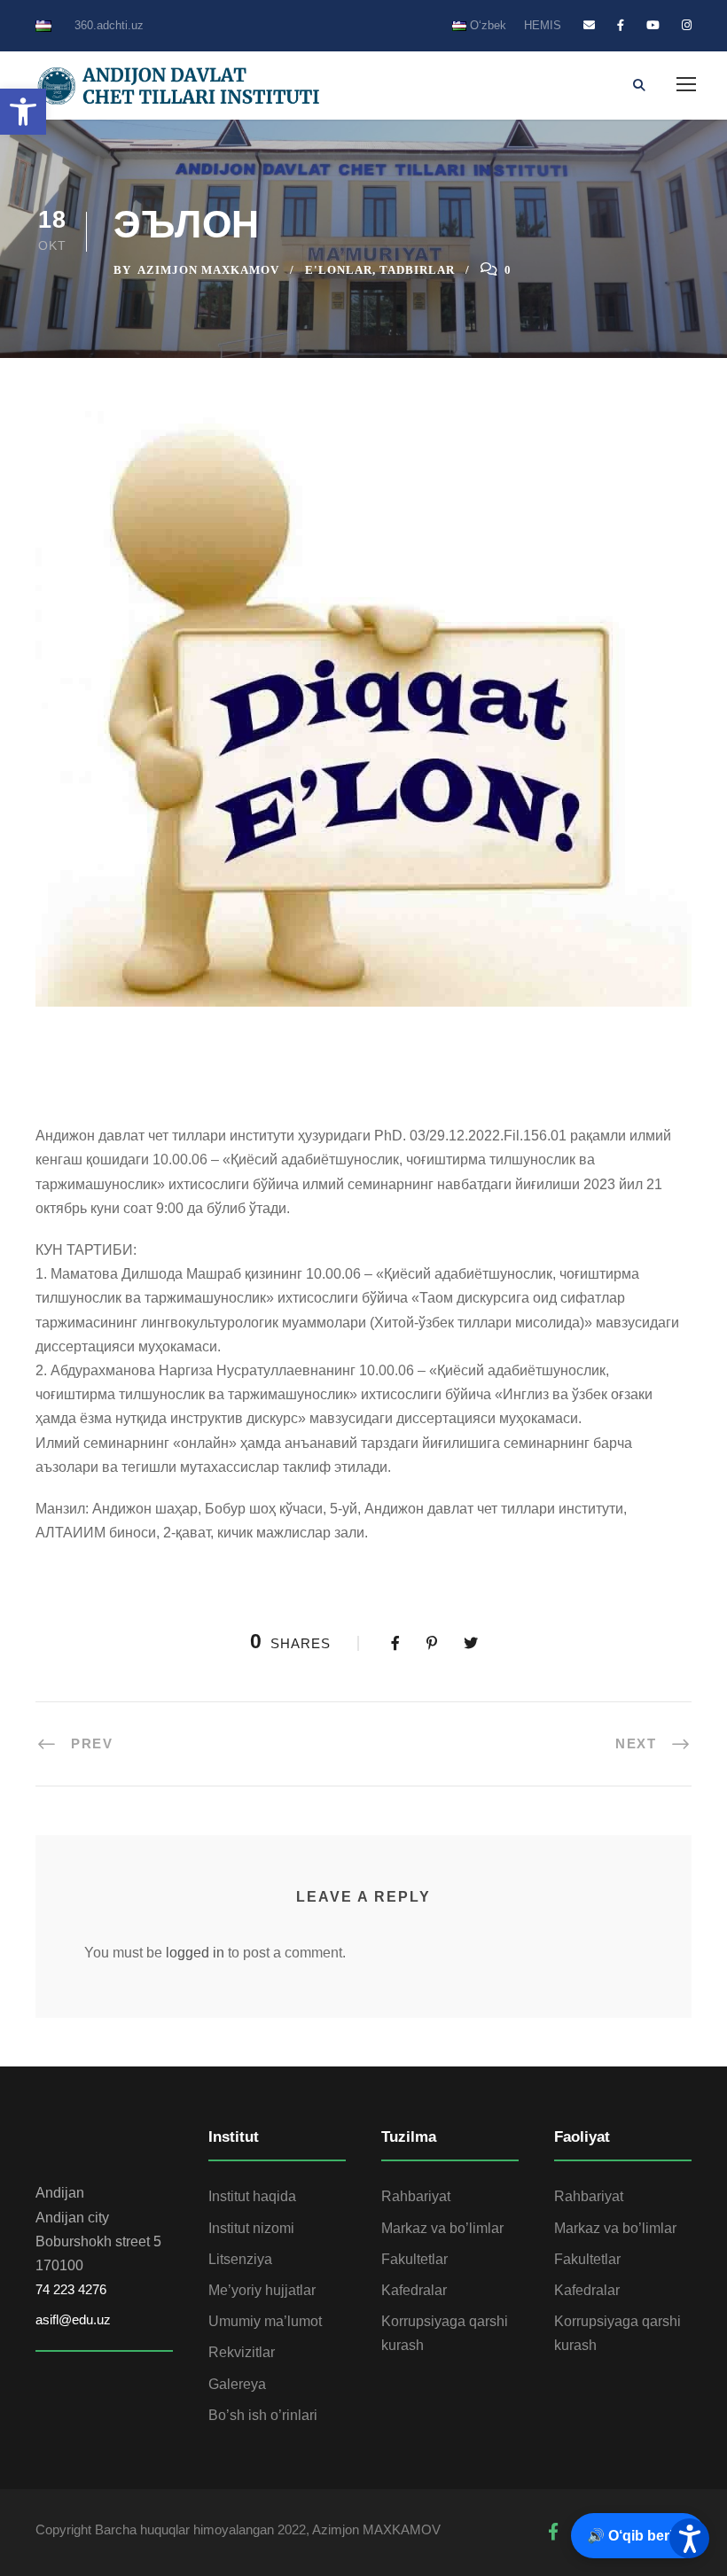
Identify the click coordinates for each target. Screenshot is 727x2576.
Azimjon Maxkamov (208, 270)
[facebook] (621, 25)
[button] (23, 112)
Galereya (237, 2384)
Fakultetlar (414, 2259)
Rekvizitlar (242, 2352)
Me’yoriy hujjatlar (262, 2290)
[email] (589, 25)
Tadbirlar (417, 270)
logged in (195, 1953)
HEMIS (543, 25)
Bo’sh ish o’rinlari (263, 2415)
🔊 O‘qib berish (638, 2536)
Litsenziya (240, 2259)
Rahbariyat (416, 2196)
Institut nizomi (251, 2228)
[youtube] (653, 25)
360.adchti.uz (109, 25)
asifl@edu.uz (73, 2319)
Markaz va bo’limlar (442, 2228)
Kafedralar (414, 2290)
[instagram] (687, 25)
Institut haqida (252, 2196)
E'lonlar (339, 270)
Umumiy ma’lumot (265, 2321)
